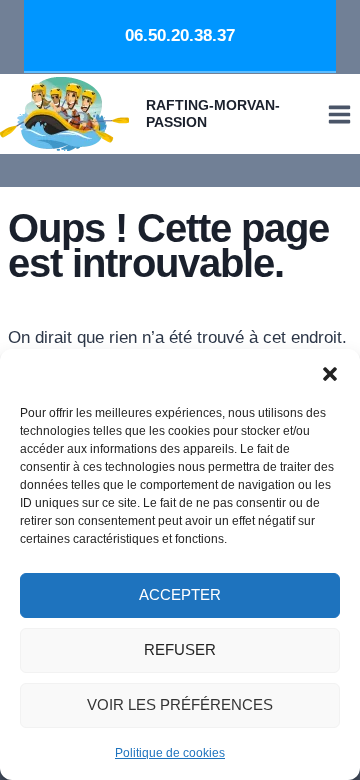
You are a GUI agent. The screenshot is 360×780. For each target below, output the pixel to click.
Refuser (180, 649)
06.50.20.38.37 (180, 35)
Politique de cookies (170, 753)
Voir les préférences (180, 704)
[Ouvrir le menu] (339, 114)
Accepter (180, 594)
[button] (330, 374)
